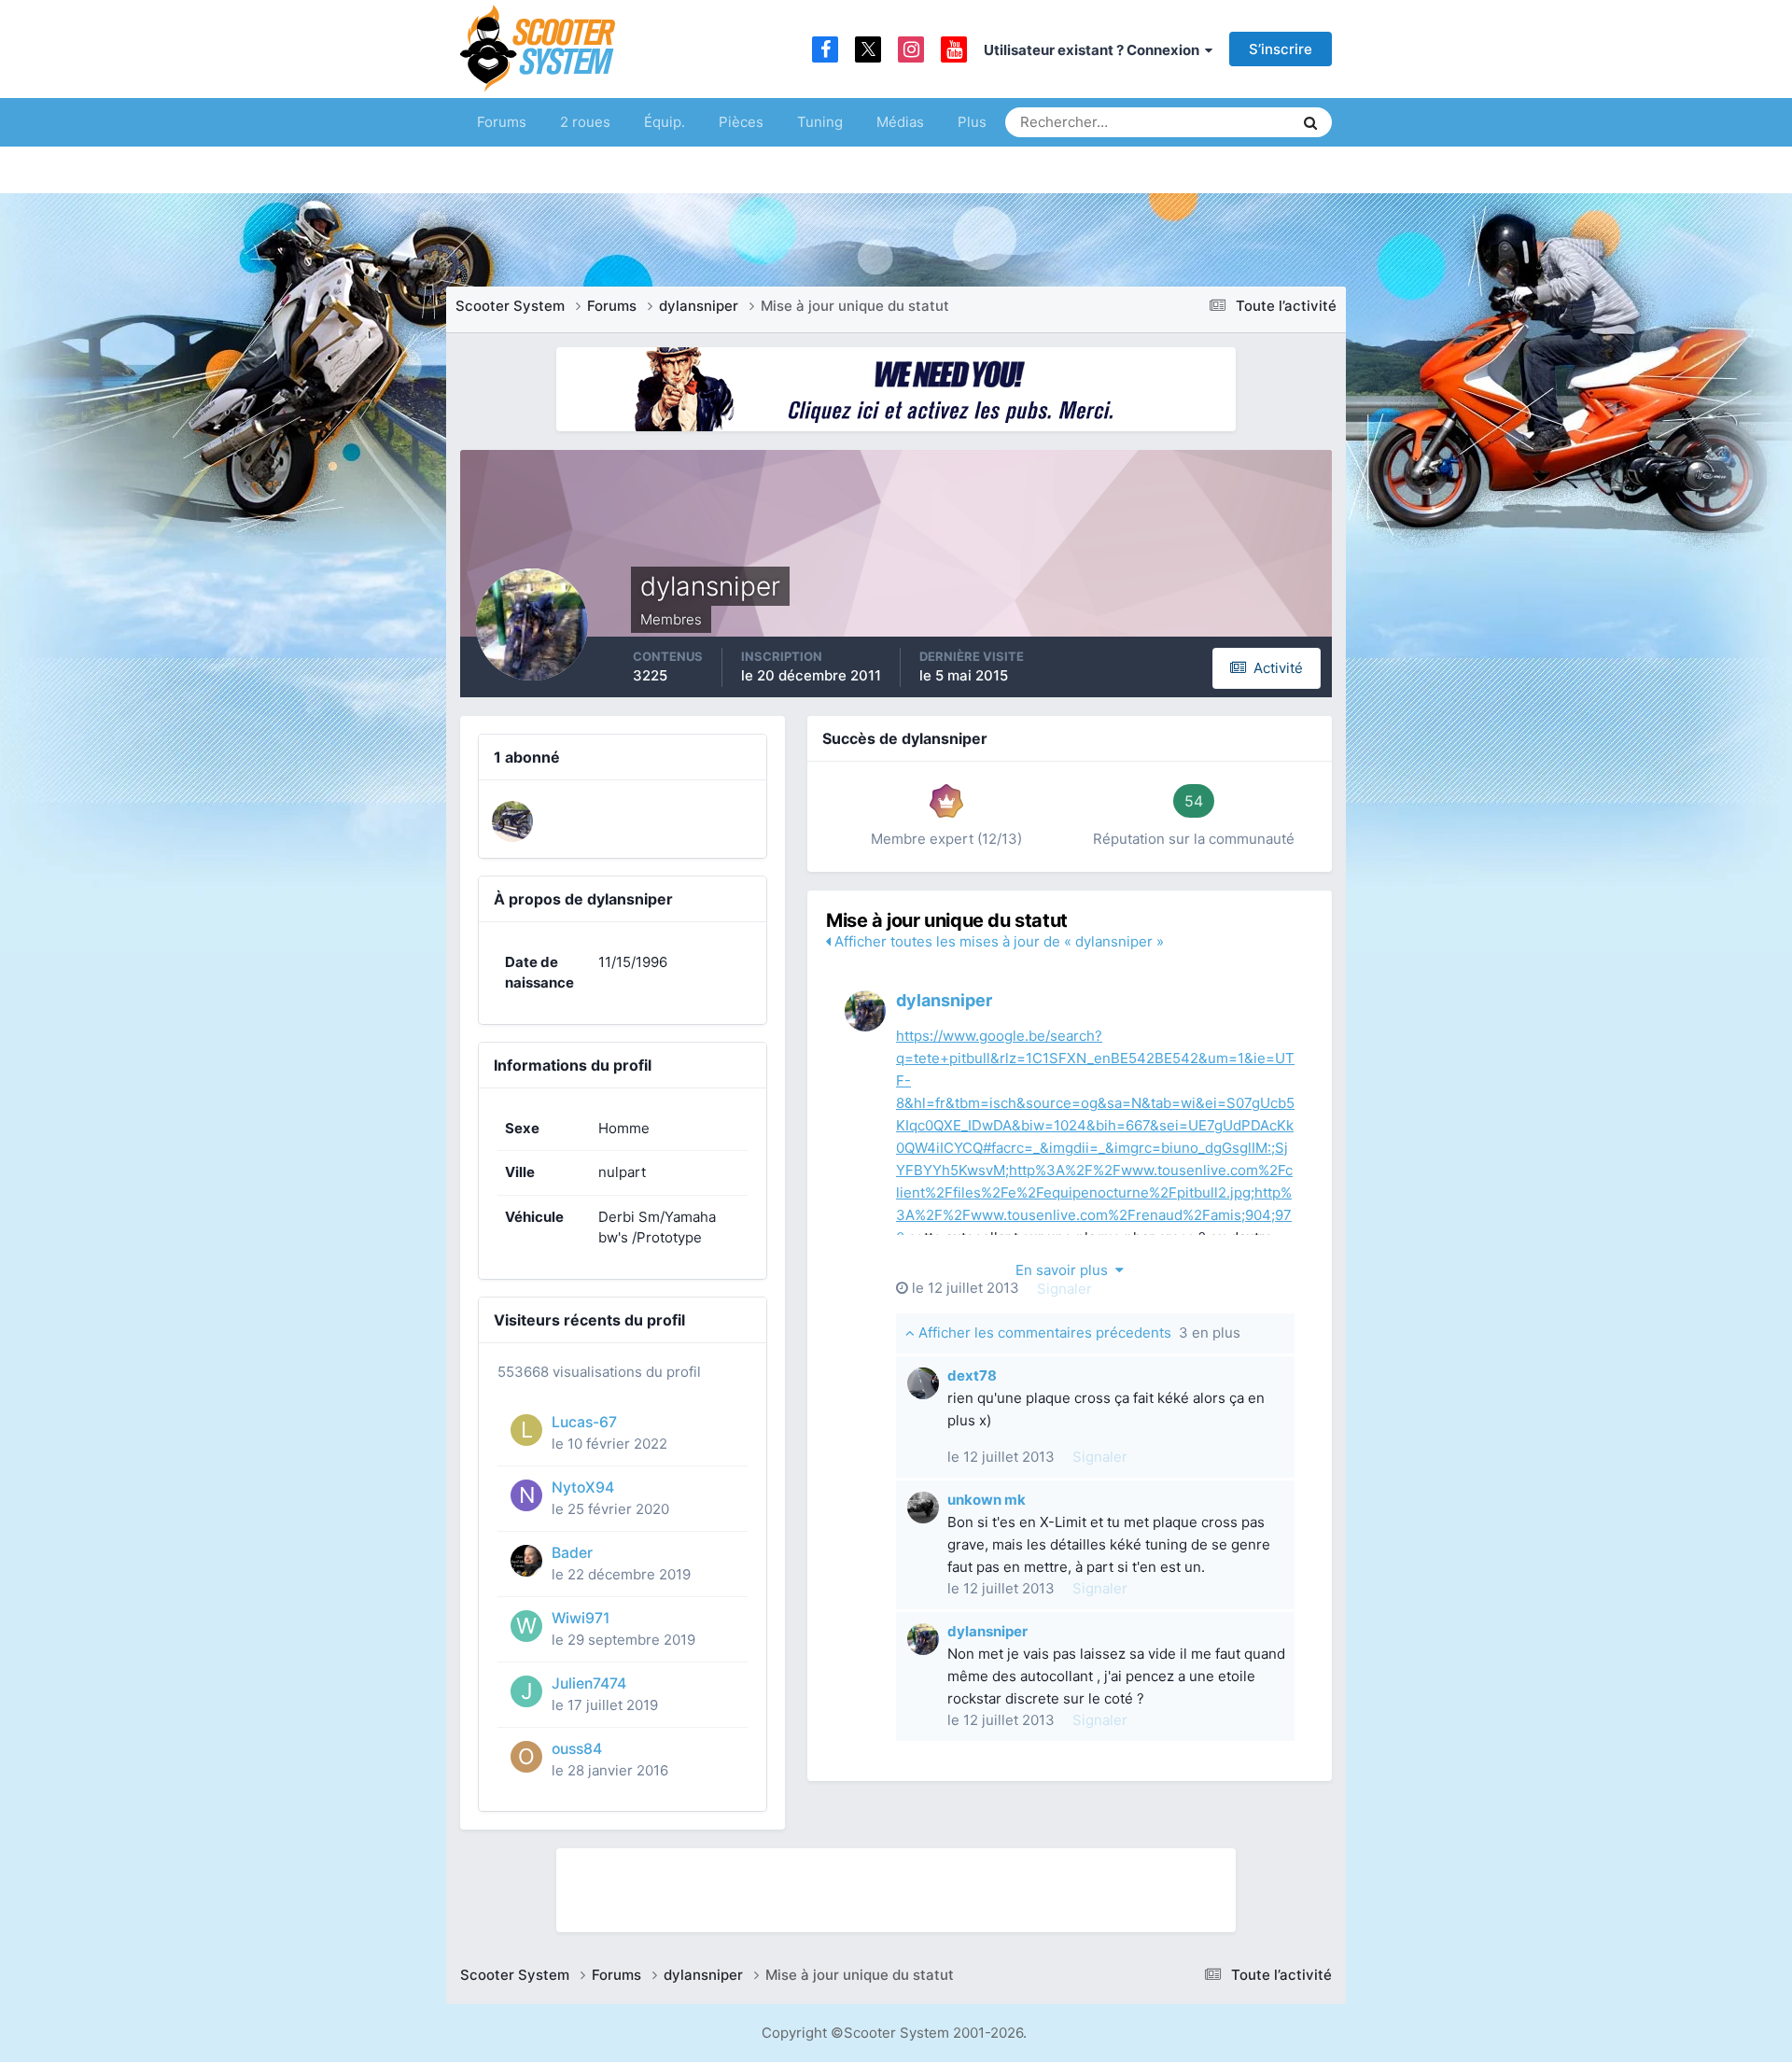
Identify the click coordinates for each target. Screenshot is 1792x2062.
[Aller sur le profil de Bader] (526, 1561)
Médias (900, 122)
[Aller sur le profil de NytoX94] (526, 1495)
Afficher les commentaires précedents (1078, 1333)
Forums (502, 122)
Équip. (665, 122)
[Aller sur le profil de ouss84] (526, 1757)
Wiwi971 (581, 1618)
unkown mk (987, 1500)
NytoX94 (583, 1487)
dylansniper (944, 1000)
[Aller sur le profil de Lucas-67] (526, 1430)
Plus (972, 122)
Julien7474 (589, 1683)
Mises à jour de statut (1208, 122)
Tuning (820, 122)
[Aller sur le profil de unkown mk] (923, 1508)
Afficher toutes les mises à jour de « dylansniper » (997, 941)
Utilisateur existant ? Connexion (1094, 50)
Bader (572, 1553)
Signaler (1064, 1289)
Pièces (741, 122)
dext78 (972, 1375)
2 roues (585, 122)
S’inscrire (1281, 49)
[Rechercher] (1310, 122)
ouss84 (577, 1749)
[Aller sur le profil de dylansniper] (865, 1011)
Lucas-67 (584, 1422)
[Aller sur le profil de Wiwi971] (526, 1626)
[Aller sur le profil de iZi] (512, 821)
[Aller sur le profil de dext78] (923, 1383)
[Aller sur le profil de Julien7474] (526, 1691)
